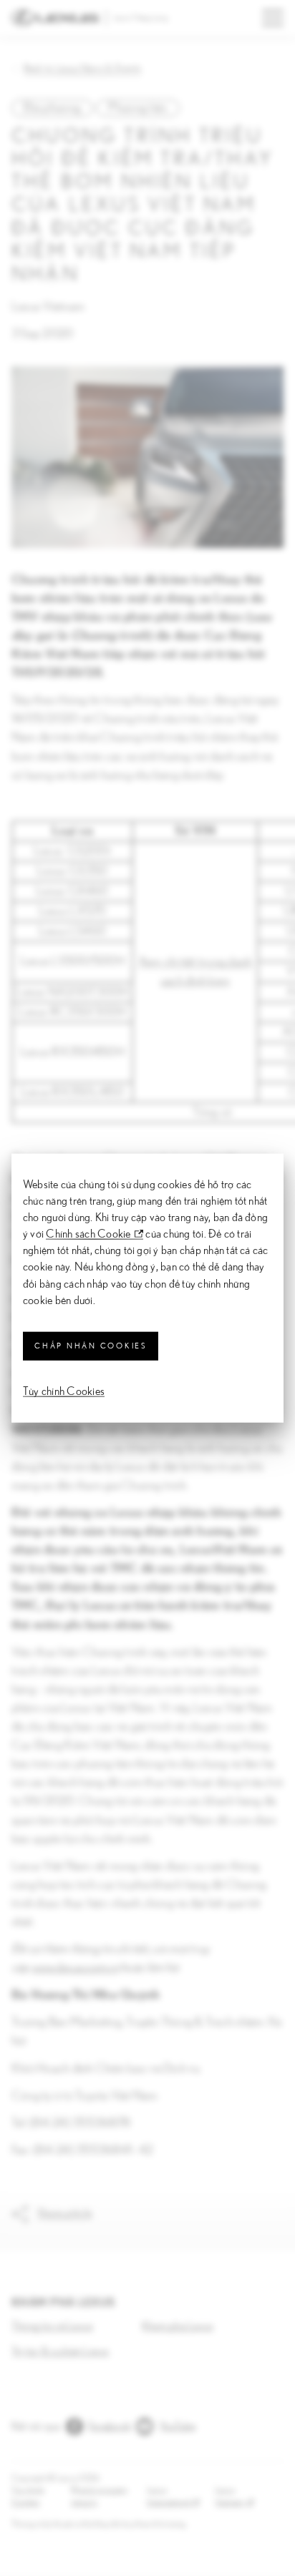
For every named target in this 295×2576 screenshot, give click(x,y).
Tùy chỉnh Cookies (64, 1391)
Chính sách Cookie (88, 1234)
